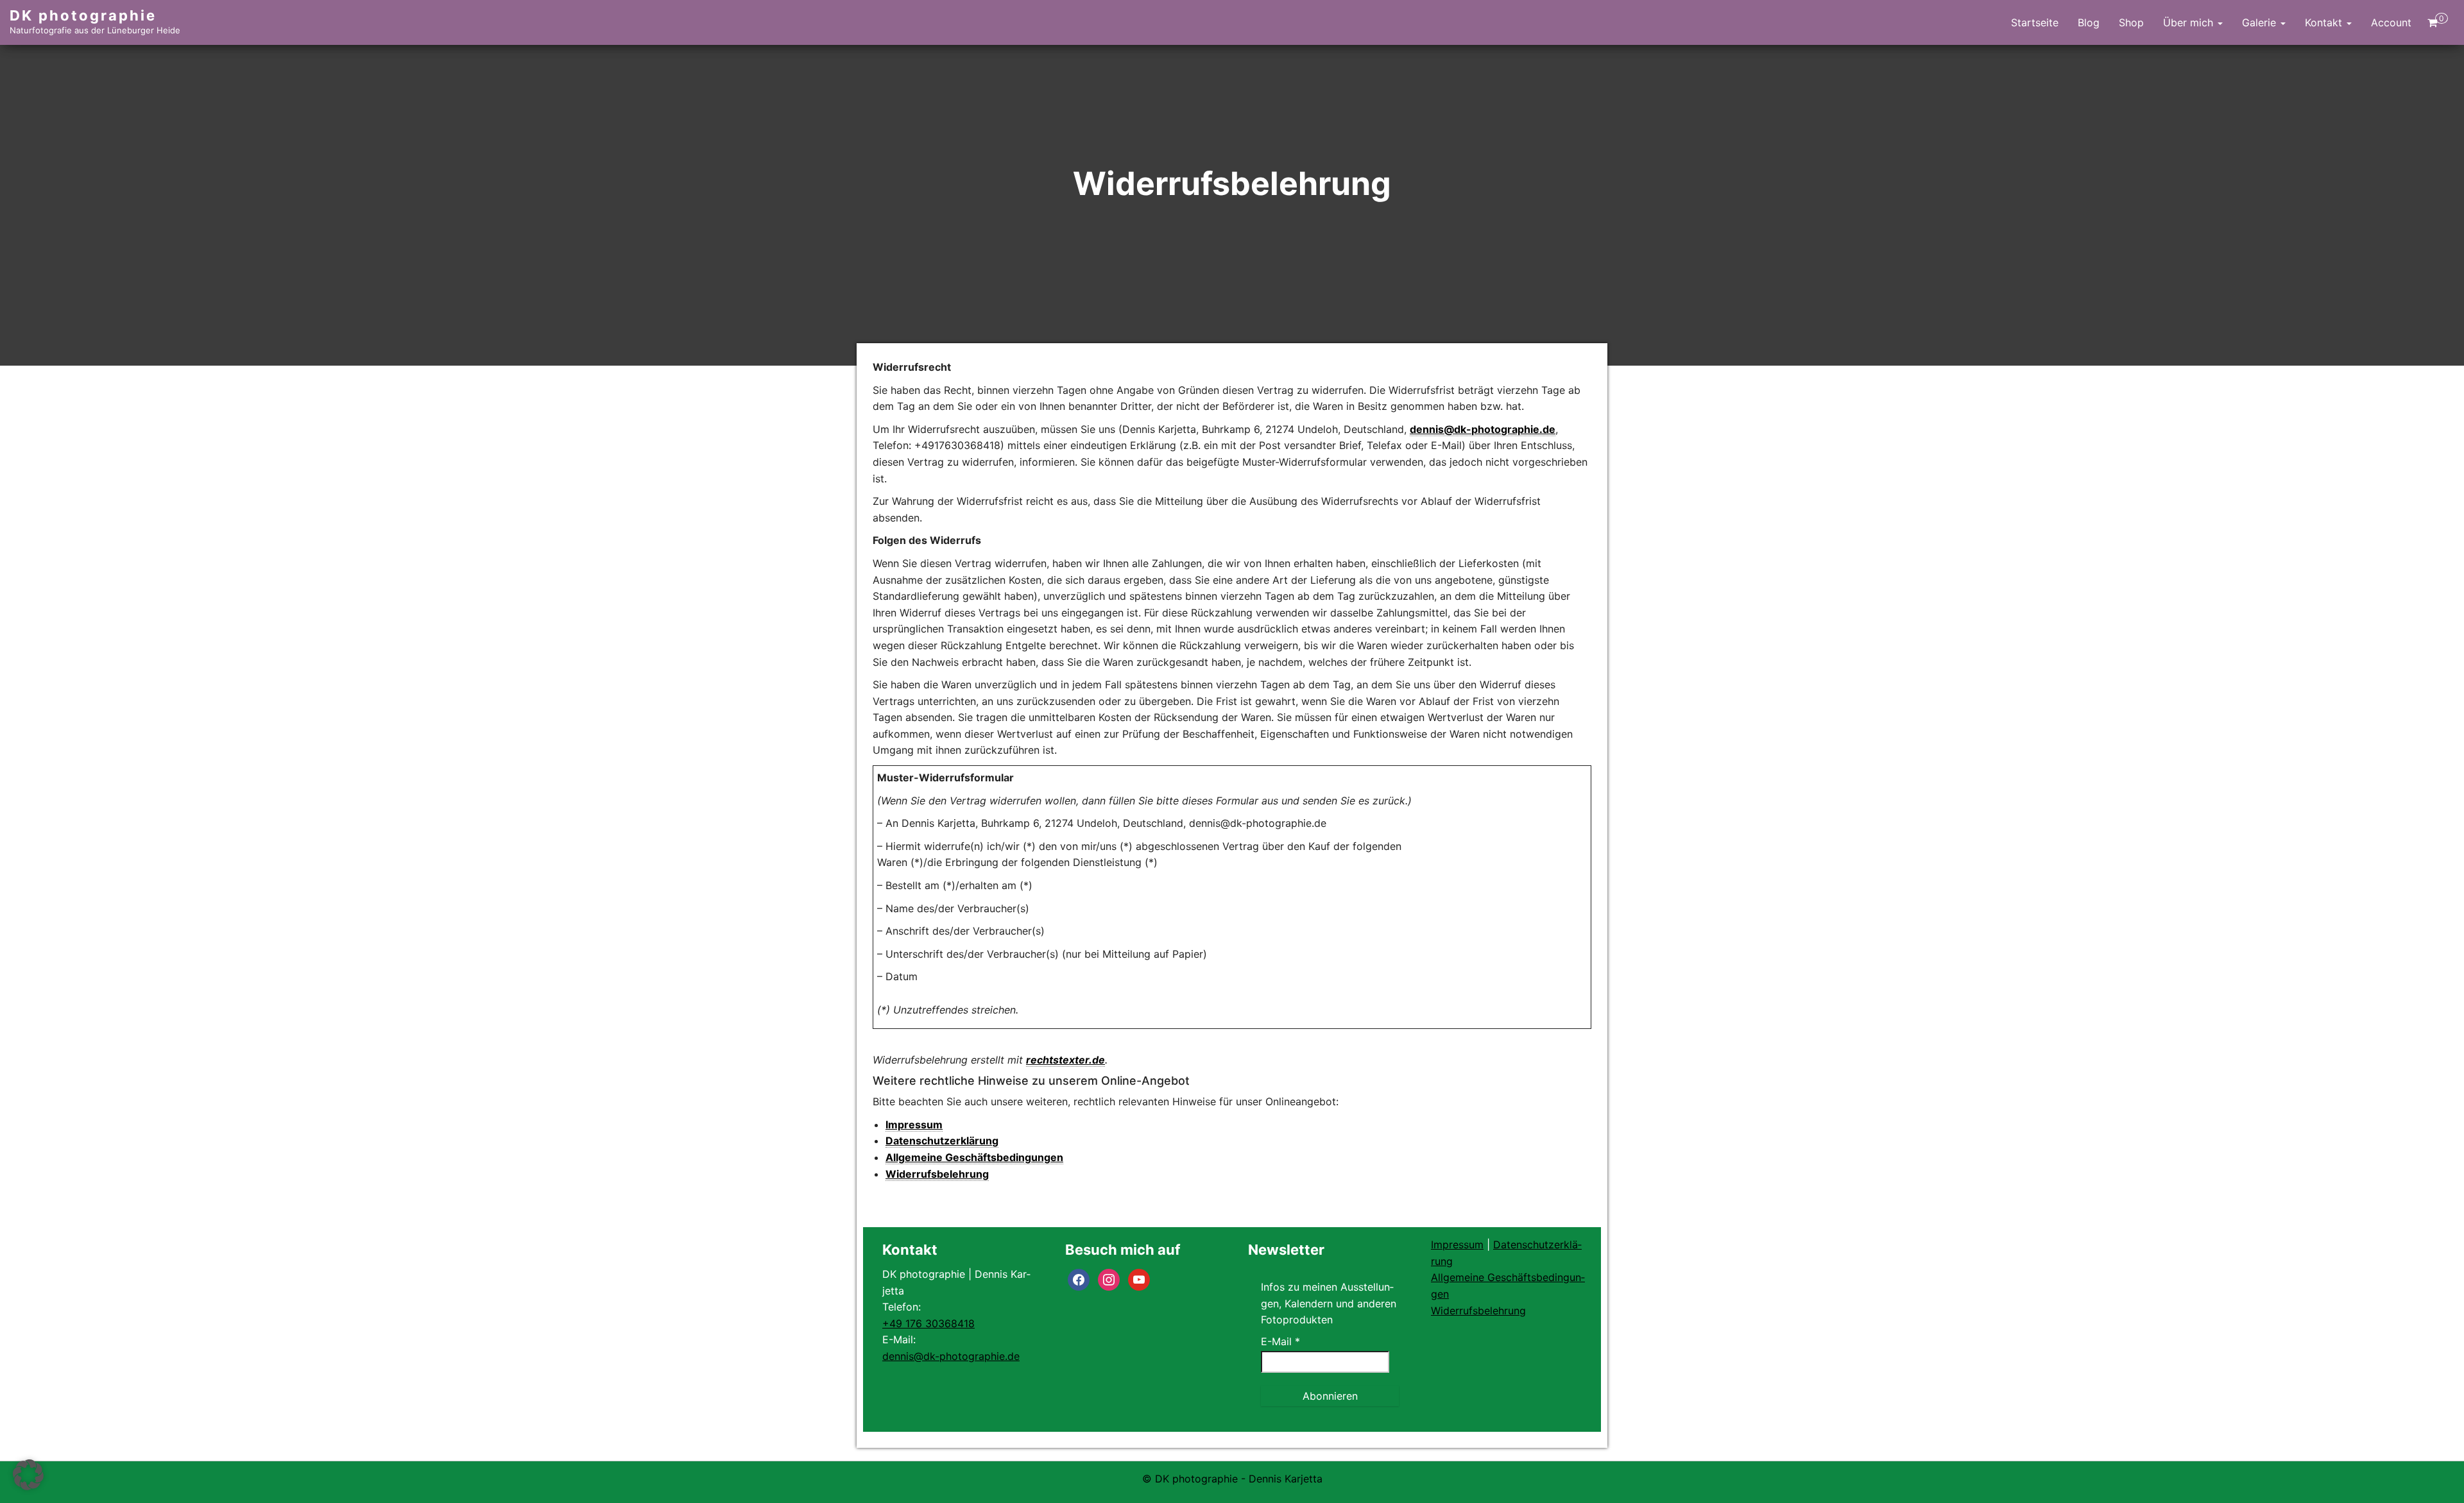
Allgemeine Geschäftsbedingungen (974, 1157)
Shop (2131, 22)
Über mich (2190, 22)
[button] (28, 1475)
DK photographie (83, 15)
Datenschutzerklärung (942, 1141)
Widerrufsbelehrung (937, 1174)
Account (2391, 22)
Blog (2089, 22)
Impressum (914, 1125)
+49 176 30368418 (928, 1323)
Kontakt (2325, 22)
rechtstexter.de (1065, 1060)
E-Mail (1280, 1341)
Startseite (2035, 22)
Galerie (2261, 22)
